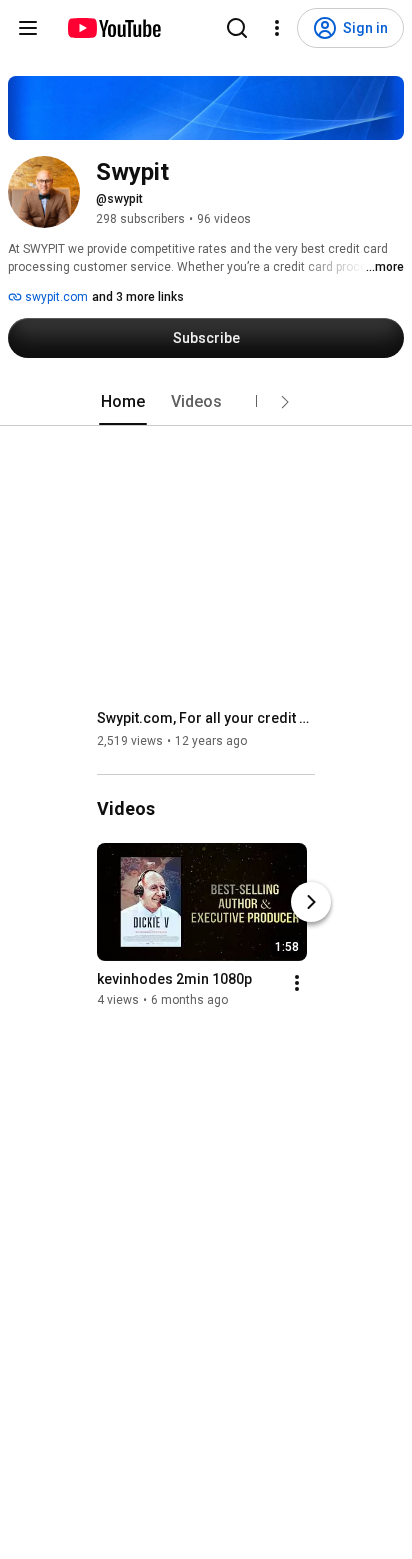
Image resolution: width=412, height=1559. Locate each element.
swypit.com (55, 297)
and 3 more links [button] (138, 297)
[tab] (123, 402)
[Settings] (277, 28)
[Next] (311, 902)
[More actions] (297, 983)
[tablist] (206, 402)
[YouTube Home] (113, 28)
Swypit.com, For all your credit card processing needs (206, 718)
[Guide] (28, 28)
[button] (285, 402)
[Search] (237, 28)
